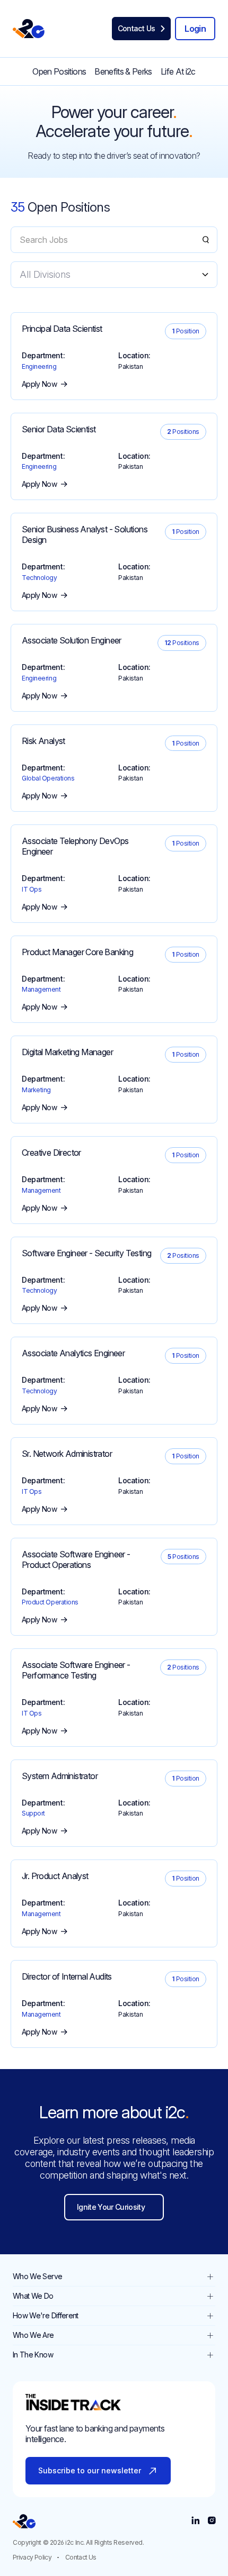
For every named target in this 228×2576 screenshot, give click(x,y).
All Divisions (45, 274)
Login (195, 29)
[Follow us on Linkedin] (195, 2521)
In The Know (33, 2355)
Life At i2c (178, 71)
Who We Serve (37, 2276)
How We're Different (46, 2315)
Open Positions (59, 71)
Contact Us (81, 2557)
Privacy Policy (32, 2557)
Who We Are (33, 2335)
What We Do (33, 2296)
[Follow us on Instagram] (211, 2521)
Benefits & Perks (123, 71)
